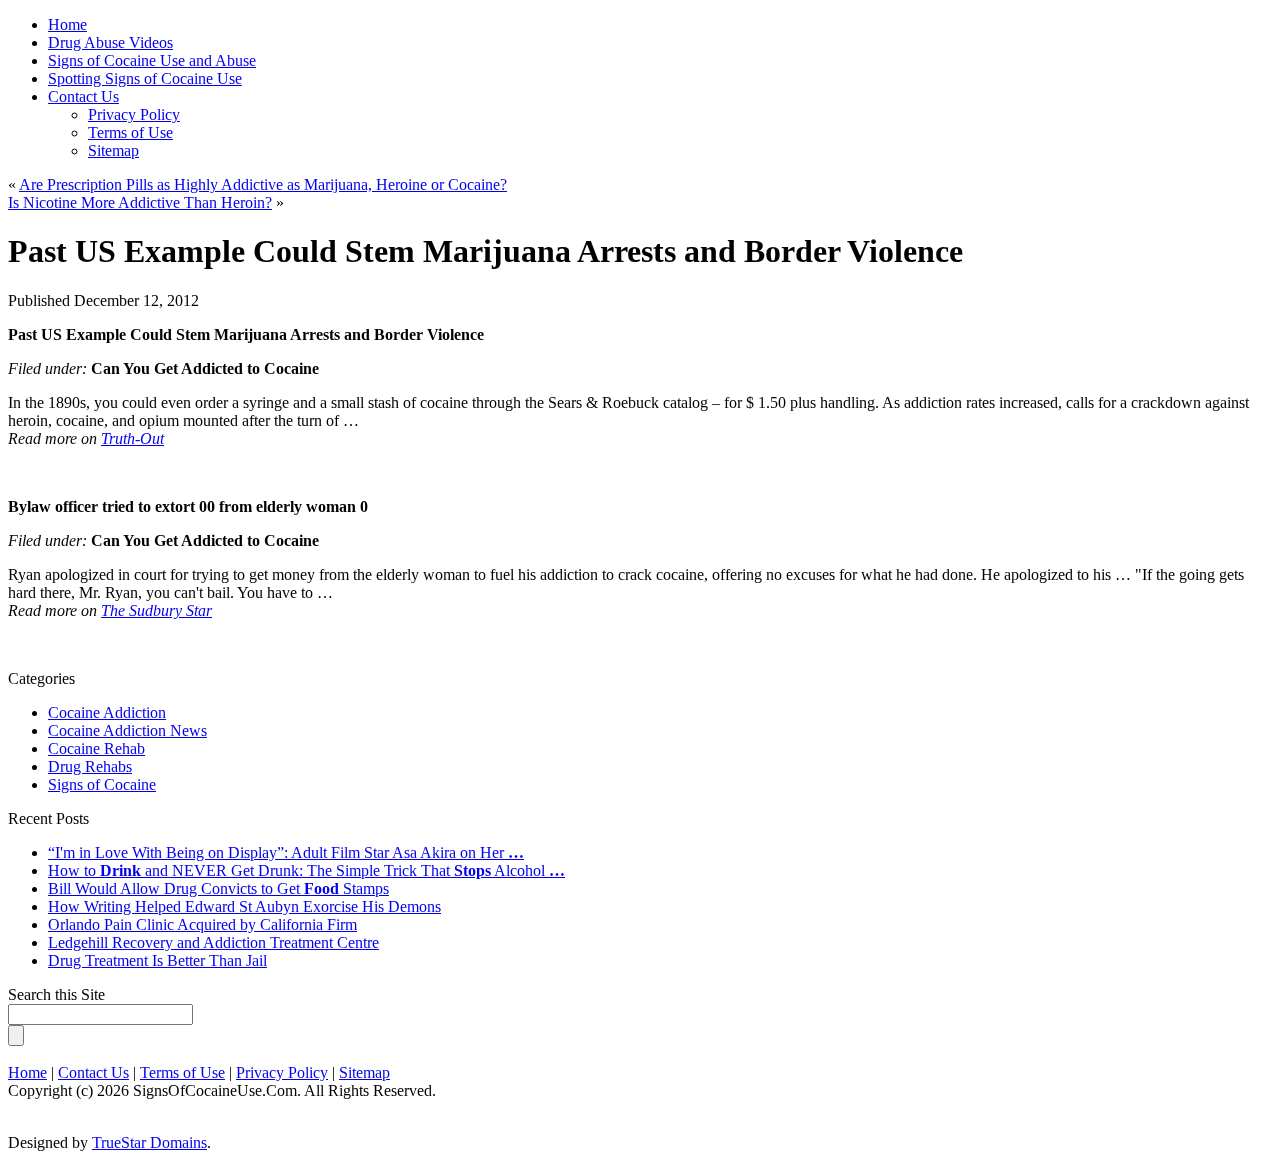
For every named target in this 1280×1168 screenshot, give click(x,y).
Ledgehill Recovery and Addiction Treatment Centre (213, 942)
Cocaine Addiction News (127, 730)
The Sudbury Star (156, 610)
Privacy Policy (134, 114)
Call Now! (735, 41)
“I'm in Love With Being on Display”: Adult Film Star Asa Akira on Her (286, 852)
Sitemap (113, 150)
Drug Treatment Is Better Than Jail (157, 960)
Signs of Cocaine (102, 784)
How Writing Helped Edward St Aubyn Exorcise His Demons (244, 906)
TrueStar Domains (149, 1142)
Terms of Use (130, 132)
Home (27, 1072)
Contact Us (83, 96)
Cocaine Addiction (107, 712)
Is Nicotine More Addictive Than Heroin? (140, 202)
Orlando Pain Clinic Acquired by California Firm (202, 924)
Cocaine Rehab (96, 748)
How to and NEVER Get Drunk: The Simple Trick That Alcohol (306, 870)
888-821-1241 (550, 41)
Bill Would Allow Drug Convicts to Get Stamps (218, 888)
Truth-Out (132, 438)
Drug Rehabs (90, 766)
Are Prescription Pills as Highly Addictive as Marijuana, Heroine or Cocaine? (263, 184)
